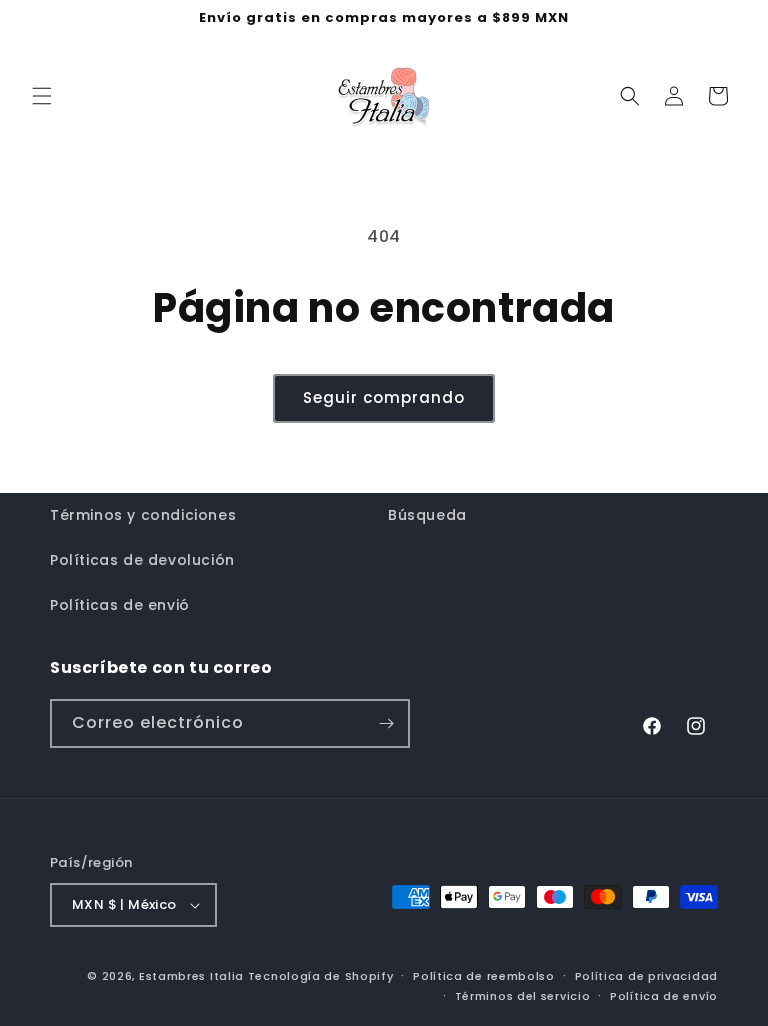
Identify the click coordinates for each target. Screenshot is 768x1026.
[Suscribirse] (386, 723)
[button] (42, 96)
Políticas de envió (120, 605)
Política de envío (664, 996)
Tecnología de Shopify (321, 976)
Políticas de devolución (142, 560)
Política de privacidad (646, 976)
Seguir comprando (384, 397)
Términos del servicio (523, 996)
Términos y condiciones (143, 515)
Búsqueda (427, 515)
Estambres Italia (191, 976)
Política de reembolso (484, 976)
